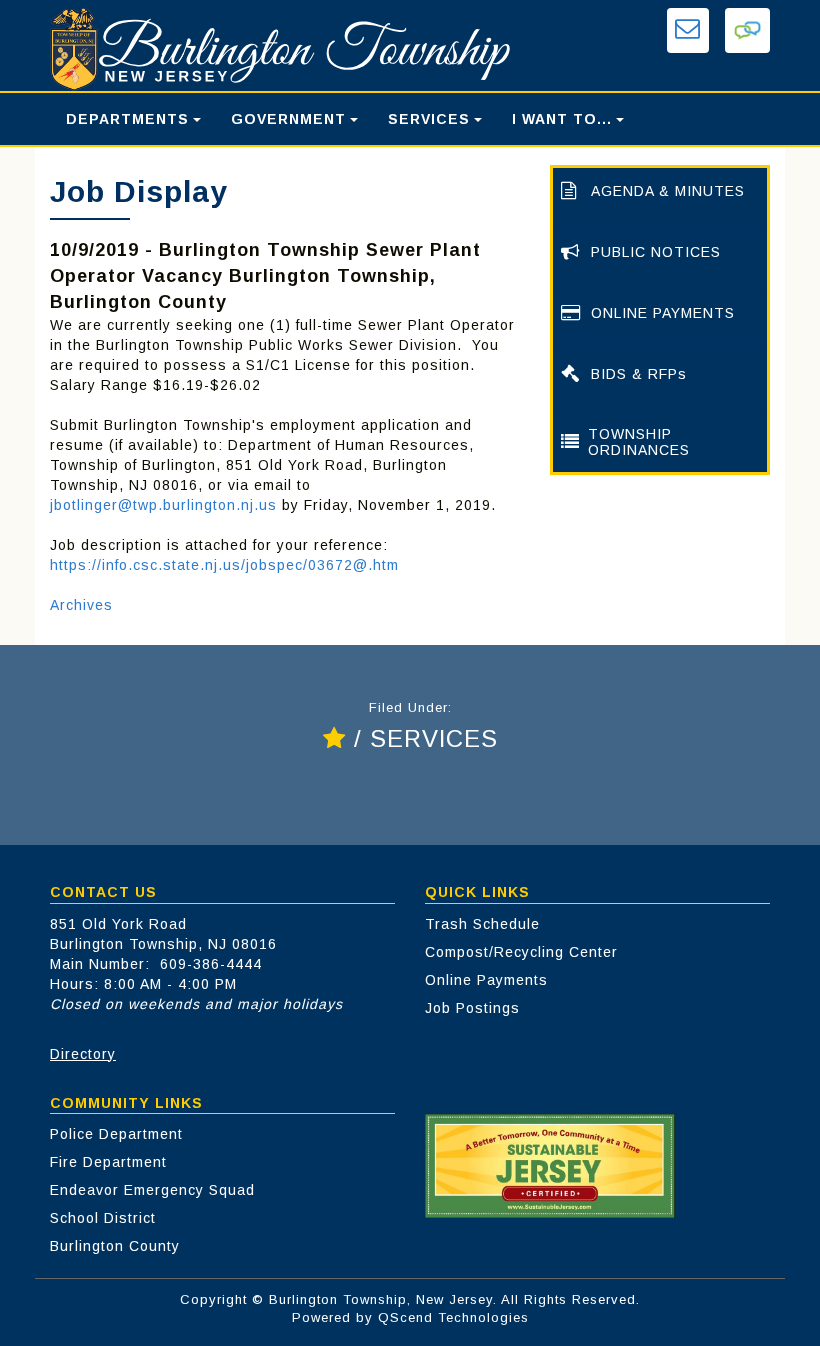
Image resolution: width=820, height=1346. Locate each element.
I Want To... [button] (562, 119)
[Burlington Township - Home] (285, 49)
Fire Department (108, 1162)
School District (103, 1218)
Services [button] (429, 119)
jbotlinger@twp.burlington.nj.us (163, 505)
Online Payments (486, 980)
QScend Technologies (453, 1317)
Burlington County (115, 1246)
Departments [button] (127, 119)
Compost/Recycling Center (521, 952)
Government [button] (288, 119)
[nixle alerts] (747, 30)
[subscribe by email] (688, 30)
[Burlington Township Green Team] (550, 1165)
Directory (83, 1054)
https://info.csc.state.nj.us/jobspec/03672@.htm (224, 565)
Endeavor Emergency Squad (152, 1190)
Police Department (116, 1134)
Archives (81, 605)
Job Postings (472, 1008)
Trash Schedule (482, 924)
